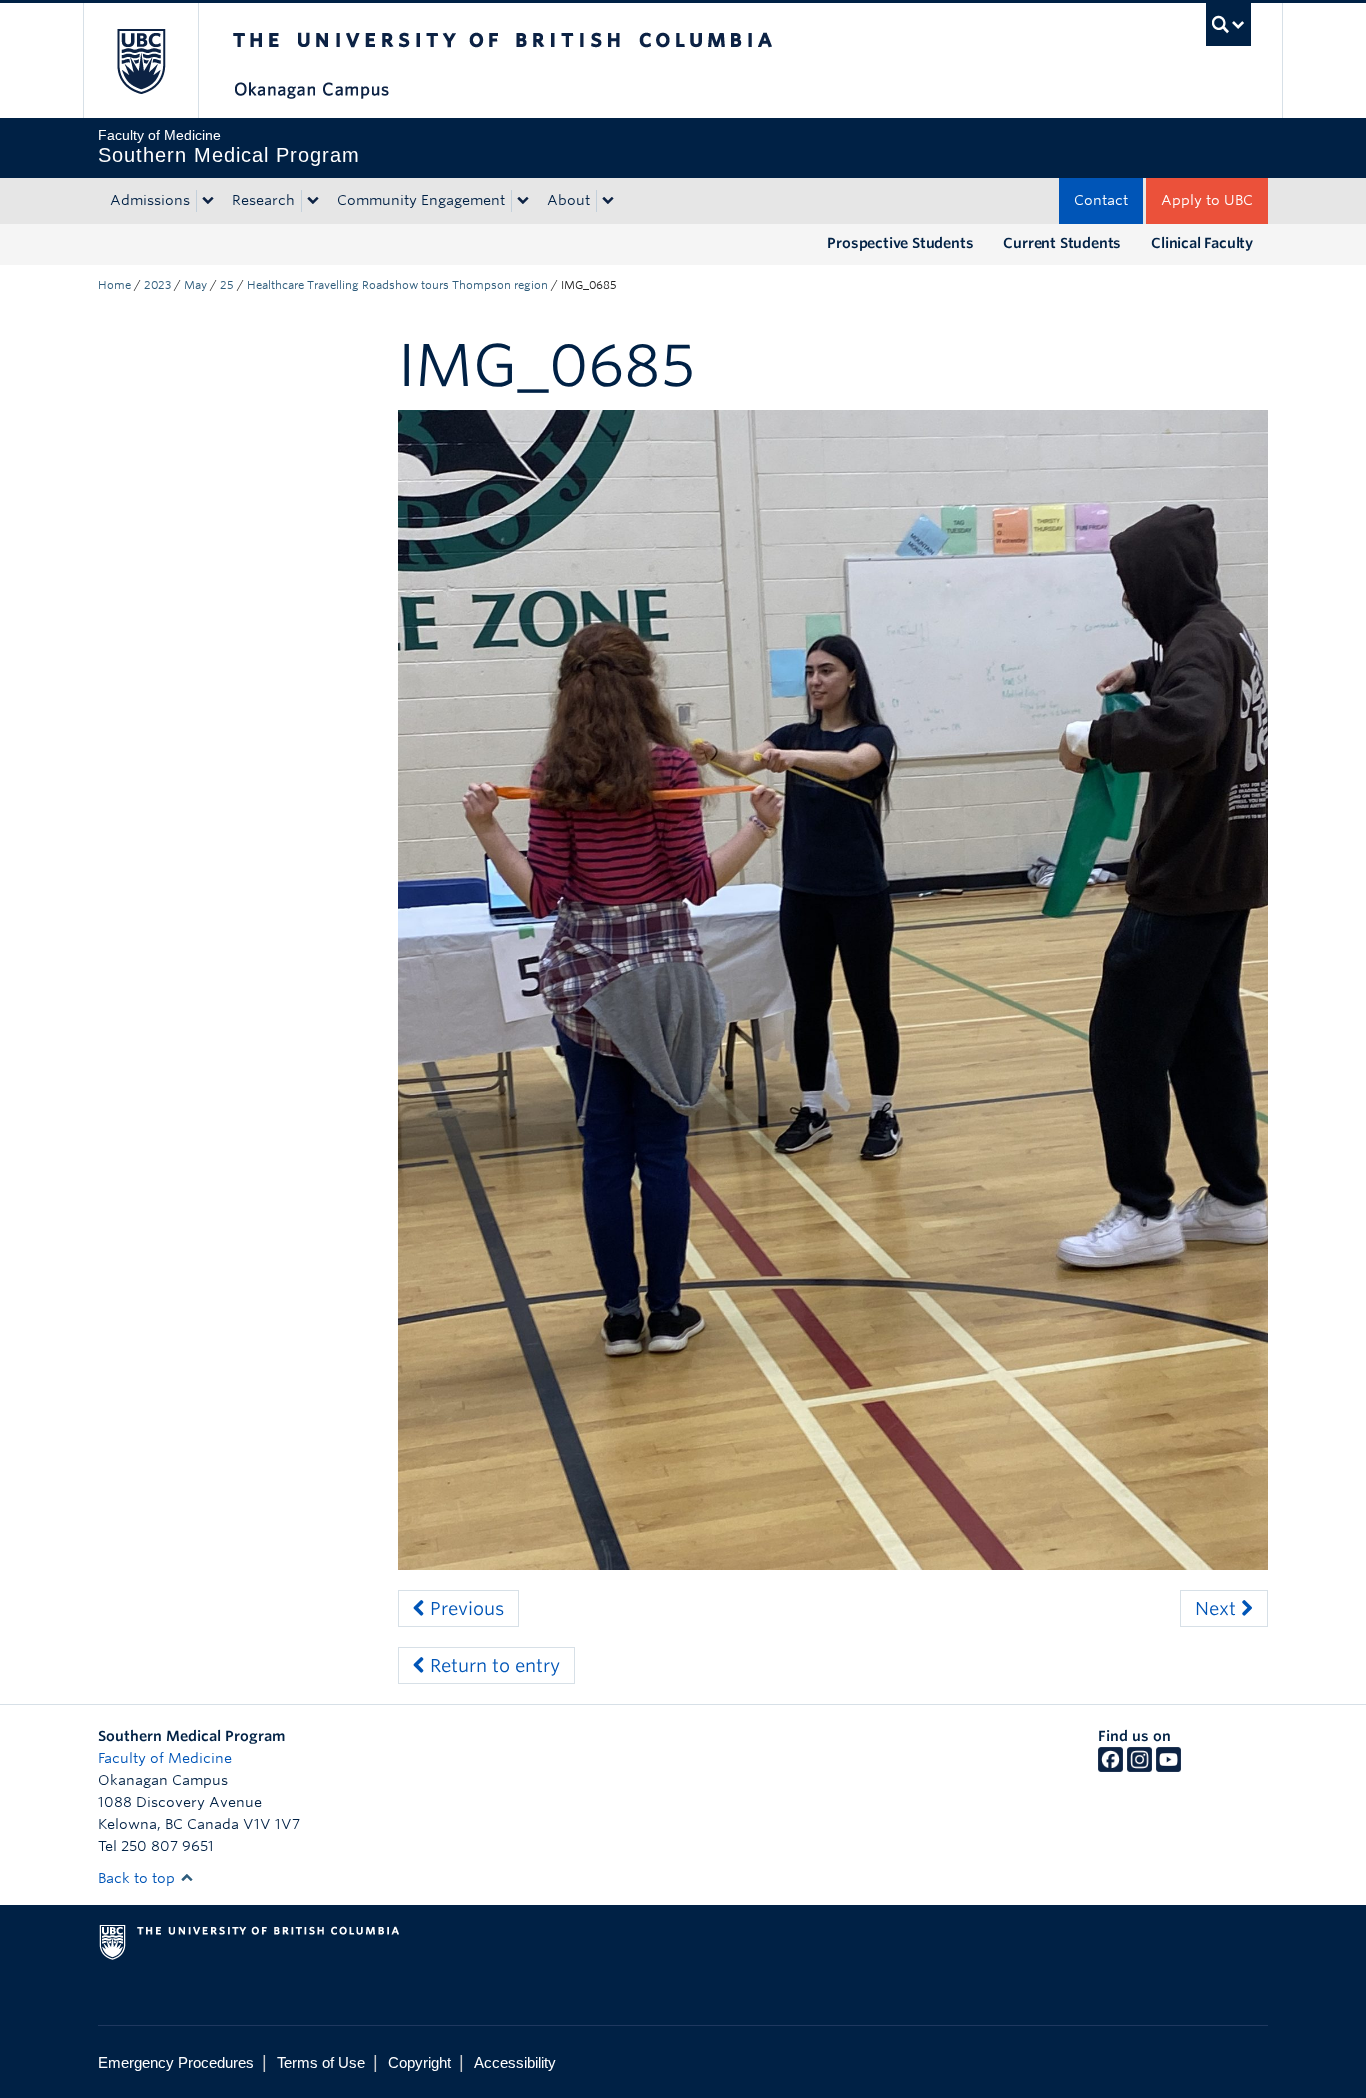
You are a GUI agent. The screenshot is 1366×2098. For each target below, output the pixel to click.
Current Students (1062, 243)
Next (1218, 1608)
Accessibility (515, 2062)
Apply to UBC (1207, 200)
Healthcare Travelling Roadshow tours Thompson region (397, 285)
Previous (464, 1608)
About (568, 200)
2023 (157, 285)
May (195, 285)
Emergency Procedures (176, 2062)
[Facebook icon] (1110, 1767)
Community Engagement (421, 200)
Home (114, 285)
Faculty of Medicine (165, 1758)
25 (227, 285)
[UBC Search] (1228, 24)
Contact (1101, 200)
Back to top (138, 1878)
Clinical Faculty (1202, 243)
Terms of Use (321, 2062)
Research (263, 200)
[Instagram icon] (1139, 1767)
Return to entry (492, 1665)
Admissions (150, 200)
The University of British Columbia (140, 60)
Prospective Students (900, 243)
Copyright (419, 2062)
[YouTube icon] (1168, 1767)
